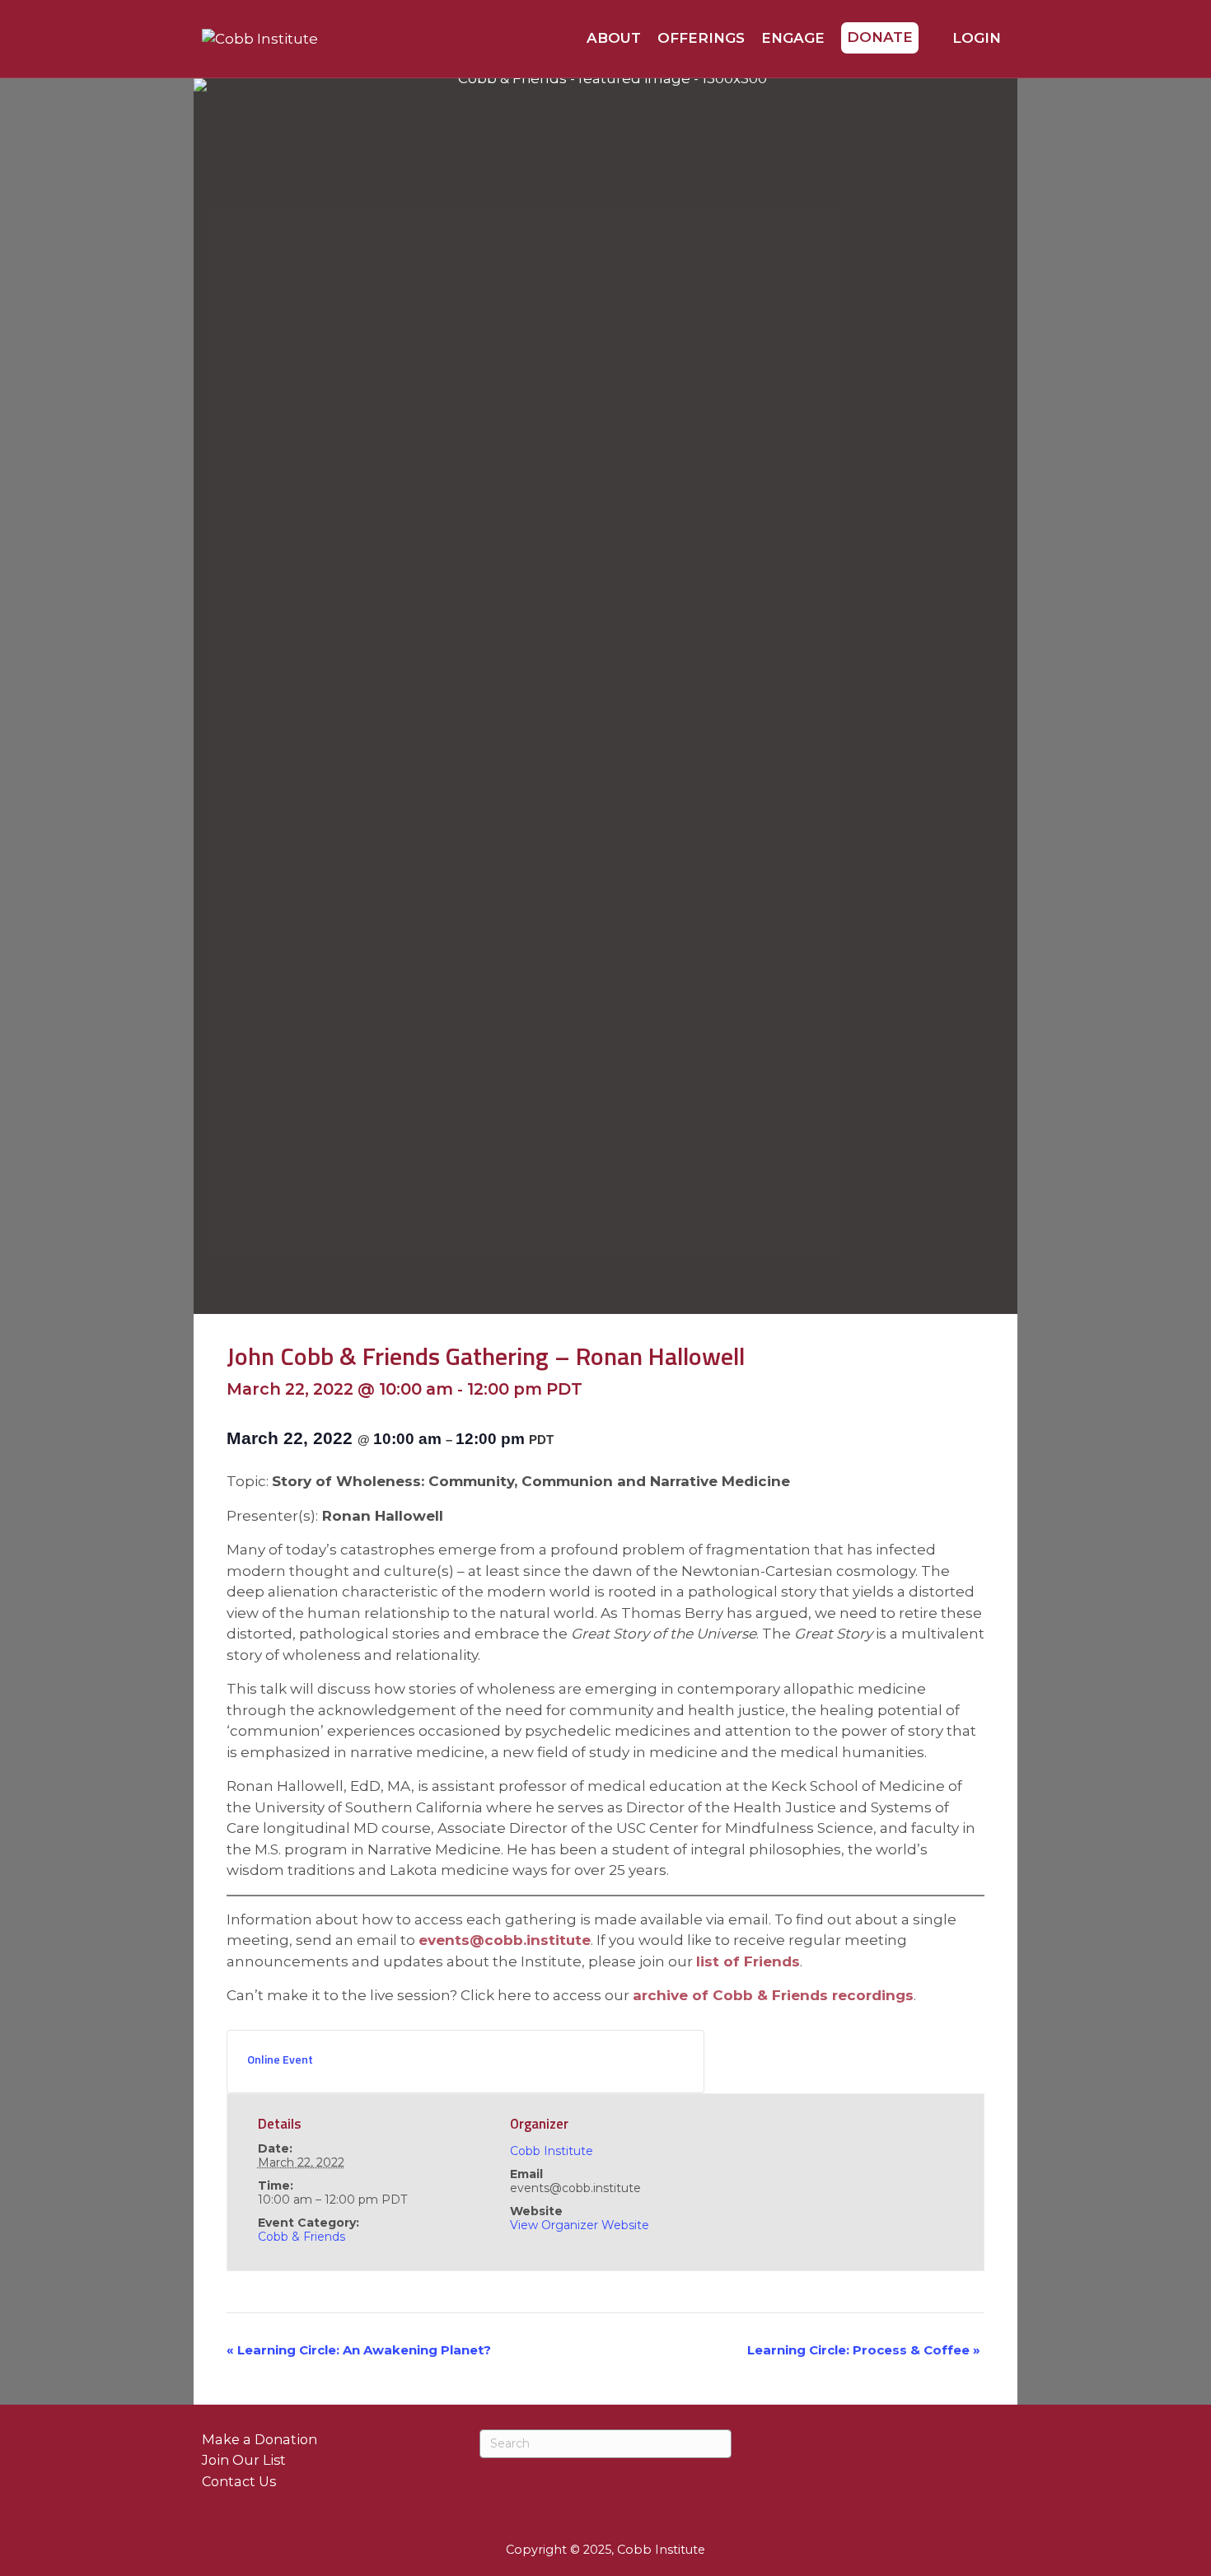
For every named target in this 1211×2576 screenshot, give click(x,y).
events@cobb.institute (505, 1940)
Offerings (701, 38)
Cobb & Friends (302, 2237)
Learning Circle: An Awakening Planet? (359, 2350)
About (614, 38)
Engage (793, 38)
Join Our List (244, 2460)
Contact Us (239, 2481)
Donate (880, 37)
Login (975, 38)
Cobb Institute (552, 2151)
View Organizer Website (580, 2225)
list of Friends (748, 1961)
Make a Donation (259, 2439)
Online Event (280, 2059)
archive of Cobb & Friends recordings (773, 1995)
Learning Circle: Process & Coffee (864, 2350)
